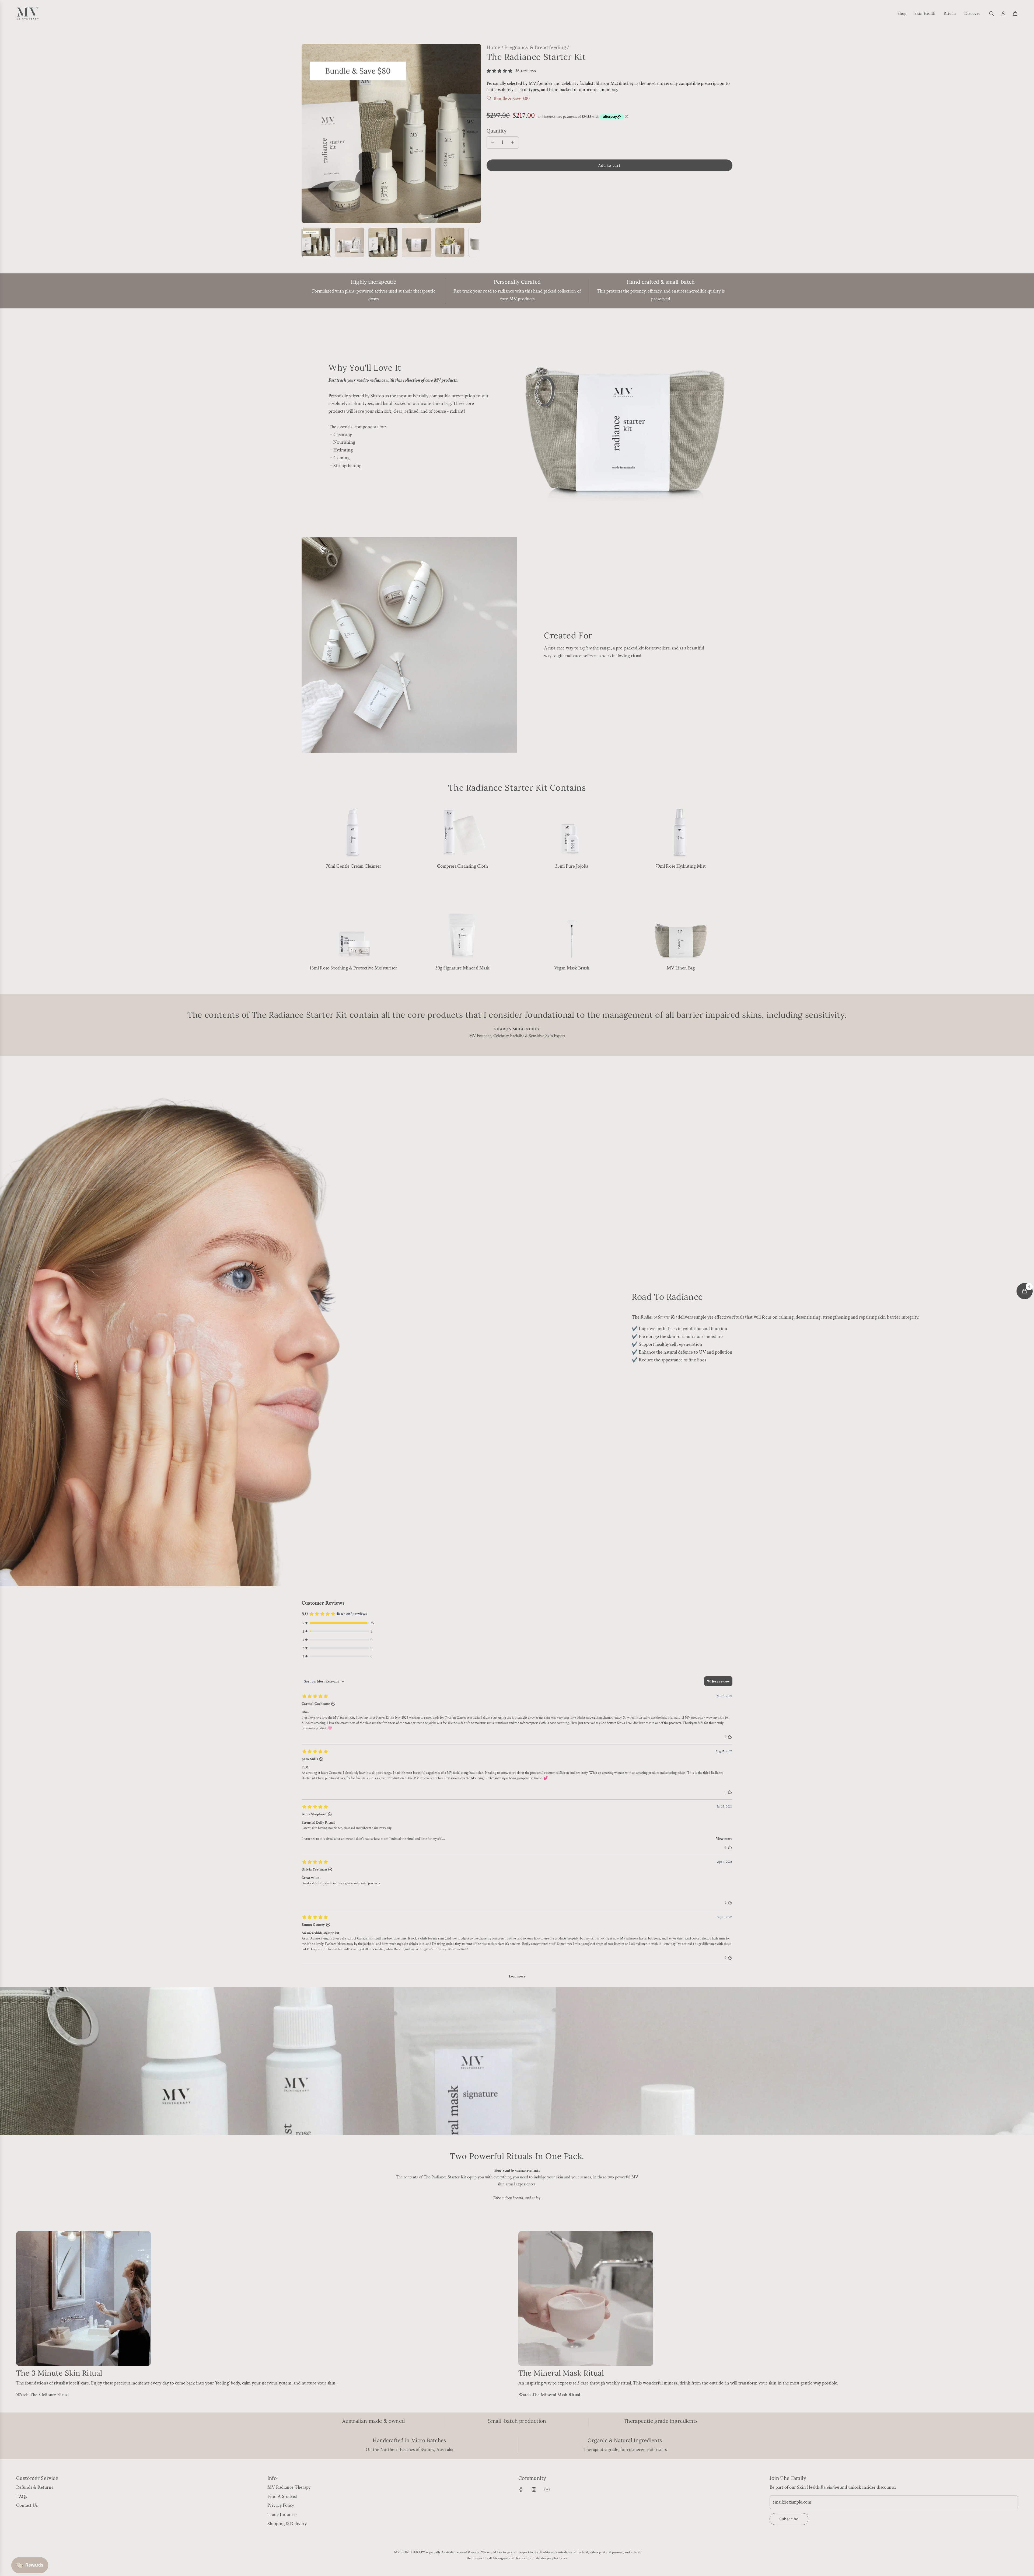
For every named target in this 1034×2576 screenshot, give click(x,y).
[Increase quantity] (513, 142)
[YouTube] (547, 2490)
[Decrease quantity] (493, 142)
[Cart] (1015, 13)
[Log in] (1003, 13)
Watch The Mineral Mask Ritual (549, 2395)
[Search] (991, 13)
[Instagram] (534, 2490)
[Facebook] (521, 2490)
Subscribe (789, 2519)
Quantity (497, 131)
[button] (306, 133)
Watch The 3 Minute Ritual (42, 2395)
